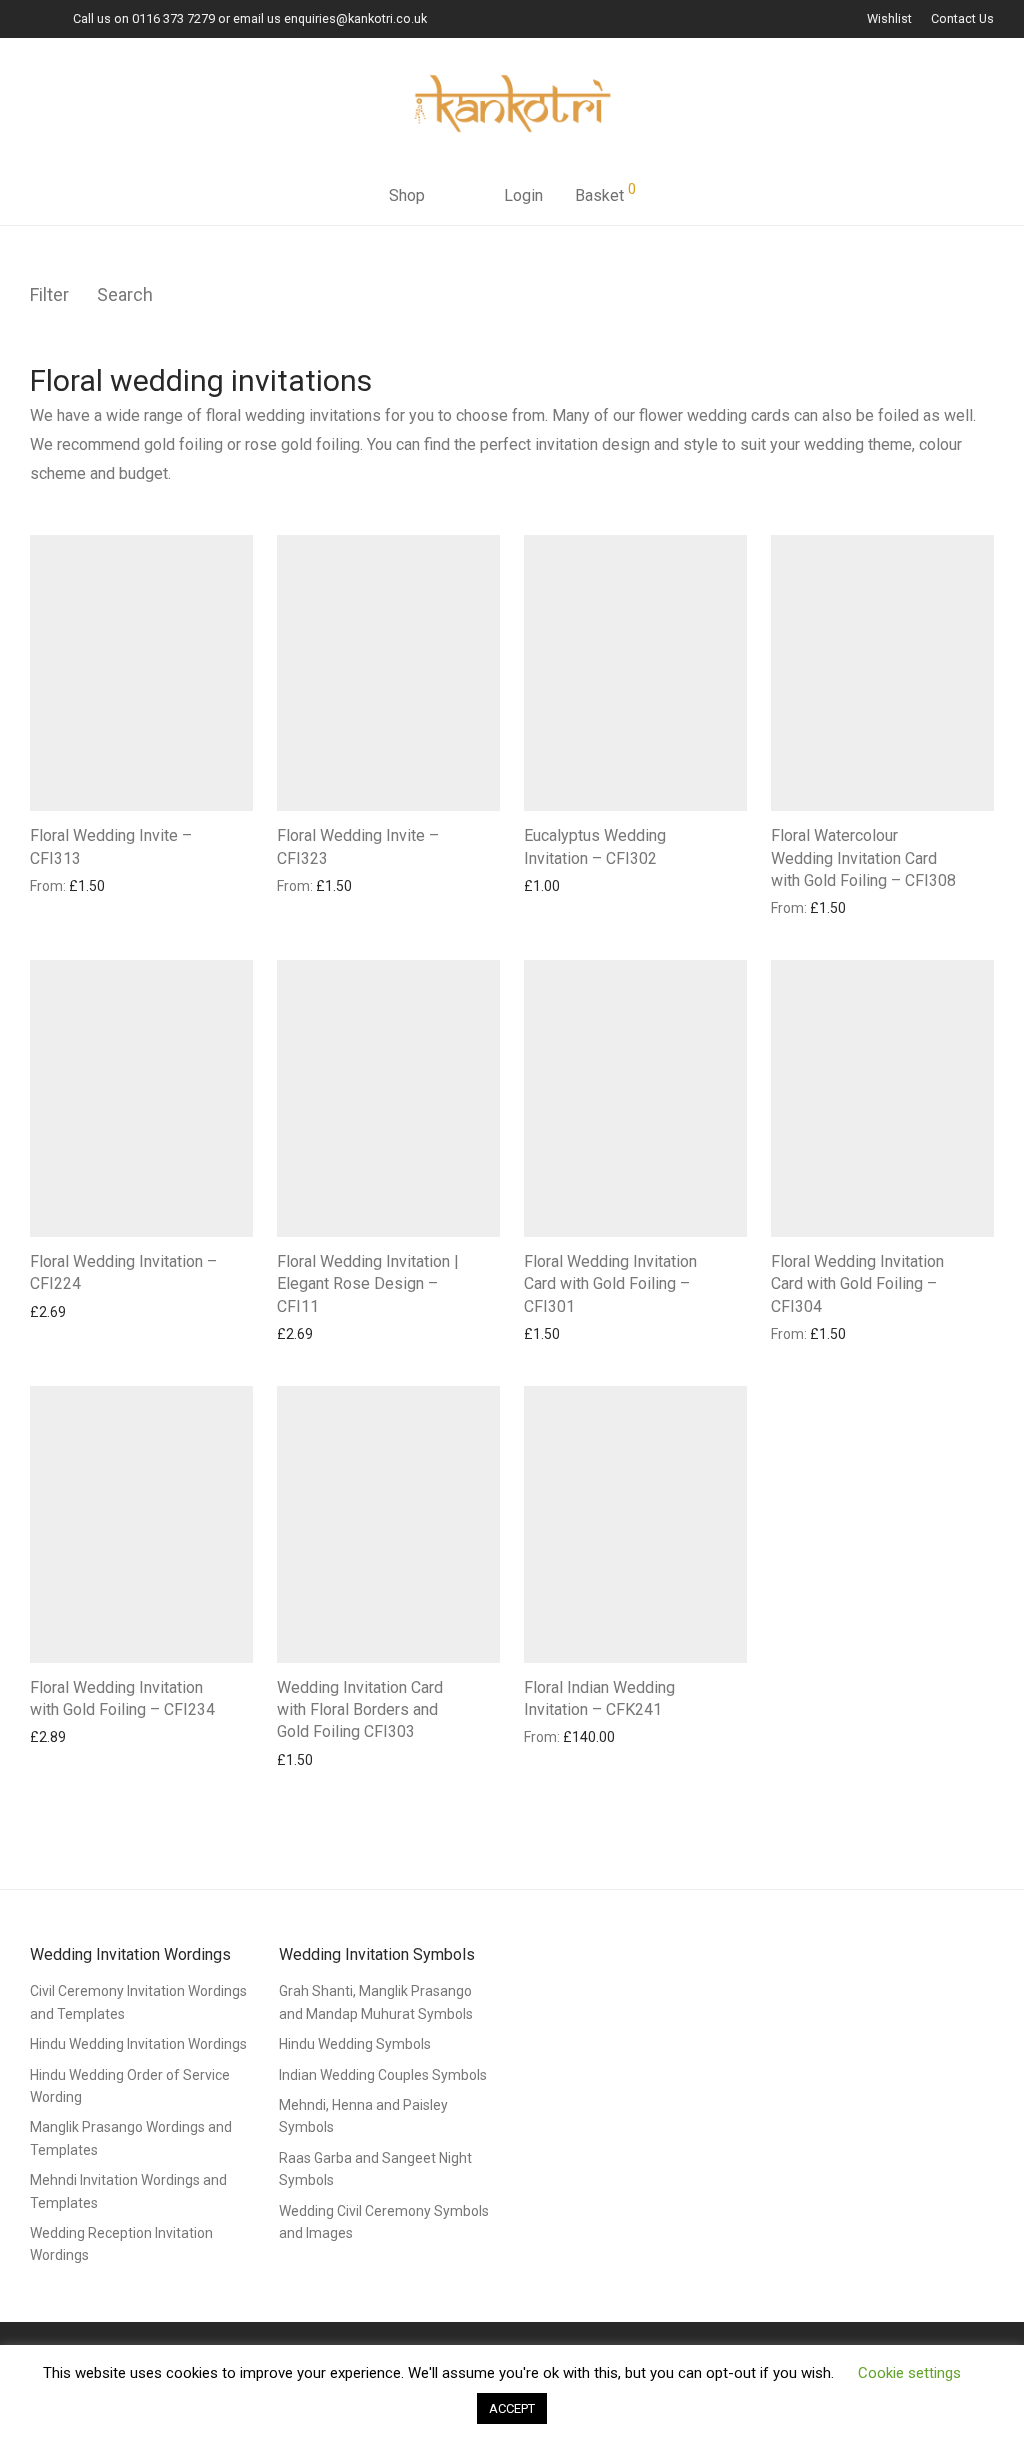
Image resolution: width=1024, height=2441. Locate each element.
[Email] (35, 18)
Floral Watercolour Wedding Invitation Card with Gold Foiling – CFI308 (863, 858)
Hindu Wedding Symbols (355, 2044)
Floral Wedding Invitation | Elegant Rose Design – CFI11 (368, 1284)
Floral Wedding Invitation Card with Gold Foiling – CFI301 (610, 1284)
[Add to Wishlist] (243, 833)
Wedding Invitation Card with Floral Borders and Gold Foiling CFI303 (360, 1710)
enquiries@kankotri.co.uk (355, 18)
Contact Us (962, 19)
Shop (407, 195)
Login (523, 195)
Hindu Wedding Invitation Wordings (138, 2044)
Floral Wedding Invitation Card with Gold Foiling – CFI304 (857, 1284)
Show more (56, 885)
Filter (49, 294)
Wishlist (889, 19)
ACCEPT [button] (512, 2408)
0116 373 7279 (173, 18)
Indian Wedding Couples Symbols (383, 2075)
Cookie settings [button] (909, 2373)
